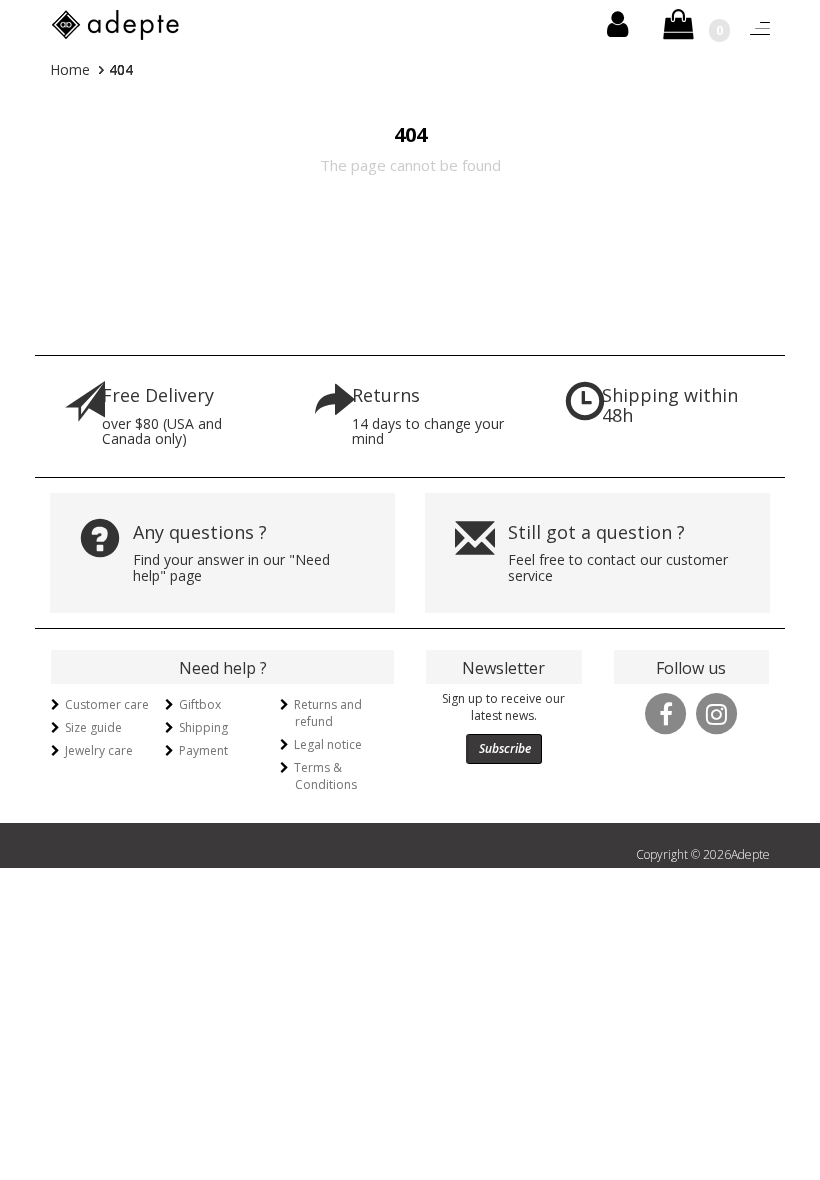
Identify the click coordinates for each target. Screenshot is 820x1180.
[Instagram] (717, 712)
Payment (203, 750)
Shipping (203, 727)
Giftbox (200, 704)
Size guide (93, 727)
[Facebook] (666, 712)
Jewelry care (99, 750)
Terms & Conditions (325, 776)
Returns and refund (328, 713)
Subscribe (505, 748)
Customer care (107, 704)
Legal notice (328, 744)
